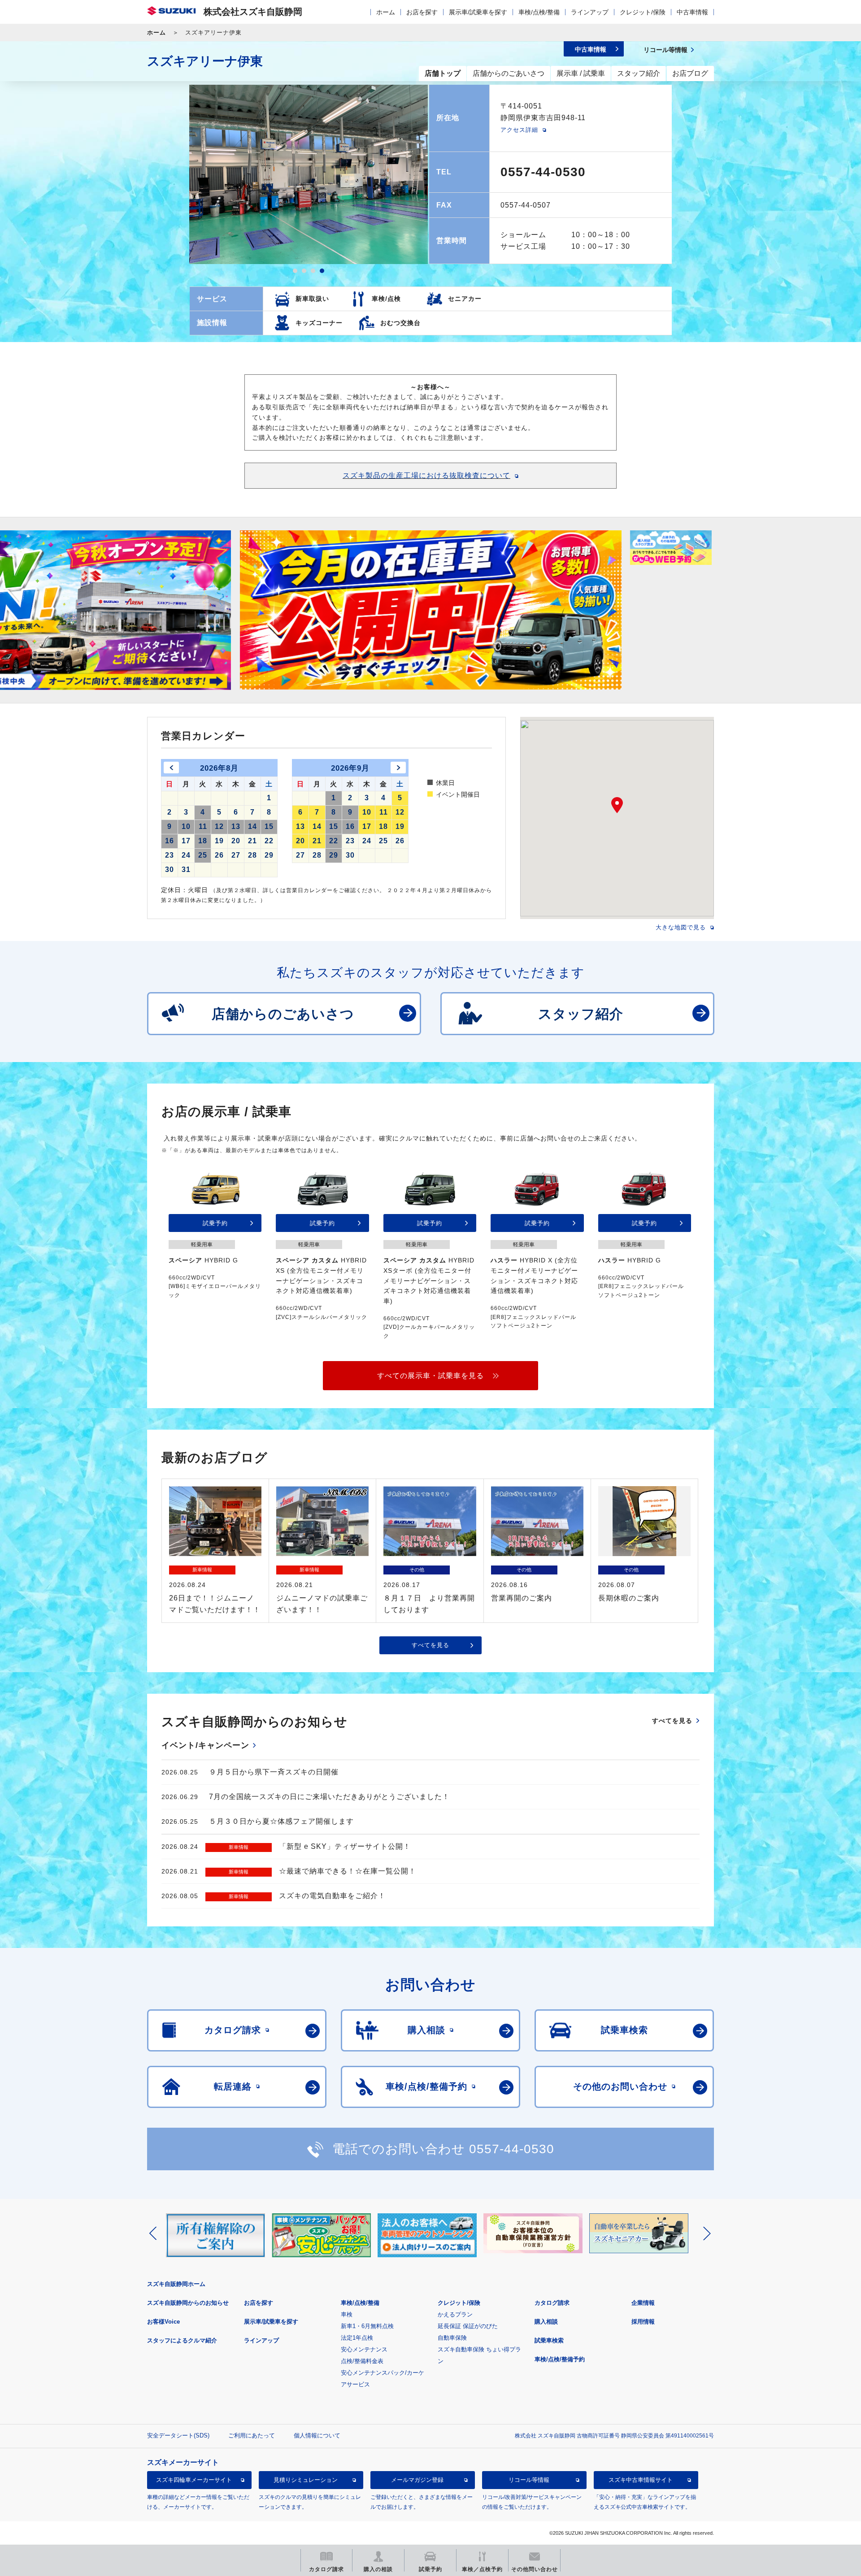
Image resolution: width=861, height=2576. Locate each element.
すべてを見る (430, 1645)
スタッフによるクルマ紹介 (182, 2340)
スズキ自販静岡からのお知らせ (188, 2303)
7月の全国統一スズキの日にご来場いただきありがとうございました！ (329, 1797)
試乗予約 (215, 1223)
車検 (347, 2314)
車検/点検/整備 (539, 12)
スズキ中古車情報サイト (641, 2480)
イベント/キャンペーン (205, 1745)
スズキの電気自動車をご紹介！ (332, 1896)
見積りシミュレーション (306, 2480)
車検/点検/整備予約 (560, 2359)
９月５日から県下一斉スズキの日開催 (274, 1772)
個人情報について (317, 2435)
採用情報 (643, 2322)
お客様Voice (163, 2322)
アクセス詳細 (519, 130)
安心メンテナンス (364, 2349)
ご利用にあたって (252, 2435)
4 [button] (322, 271)
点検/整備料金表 (362, 2361)
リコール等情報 (529, 2480)
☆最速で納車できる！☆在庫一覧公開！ (348, 1871)
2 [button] (304, 271)
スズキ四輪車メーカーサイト (194, 2480)
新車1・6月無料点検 (367, 2326)
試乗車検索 (549, 2340)
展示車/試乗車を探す (478, 12)
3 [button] (313, 271)
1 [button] (295, 271)
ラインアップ (590, 12)
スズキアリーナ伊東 (205, 61)
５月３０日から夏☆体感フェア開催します (281, 1821)
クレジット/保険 (643, 12)
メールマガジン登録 (417, 2480)
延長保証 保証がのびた (468, 2326)
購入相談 (546, 2322)
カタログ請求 (552, 2303)
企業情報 (643, 2303)
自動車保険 (452, 2338)
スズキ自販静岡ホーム (176, 2284)
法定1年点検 (357, 2338)
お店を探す (422, 12)
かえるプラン (455, 2314)
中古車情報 (692, 12)
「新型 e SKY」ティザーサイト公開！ (345, 1846)
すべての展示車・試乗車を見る (430, 1376)
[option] (309, 174)
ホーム (386, 12)
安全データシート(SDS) (178, 2435)
